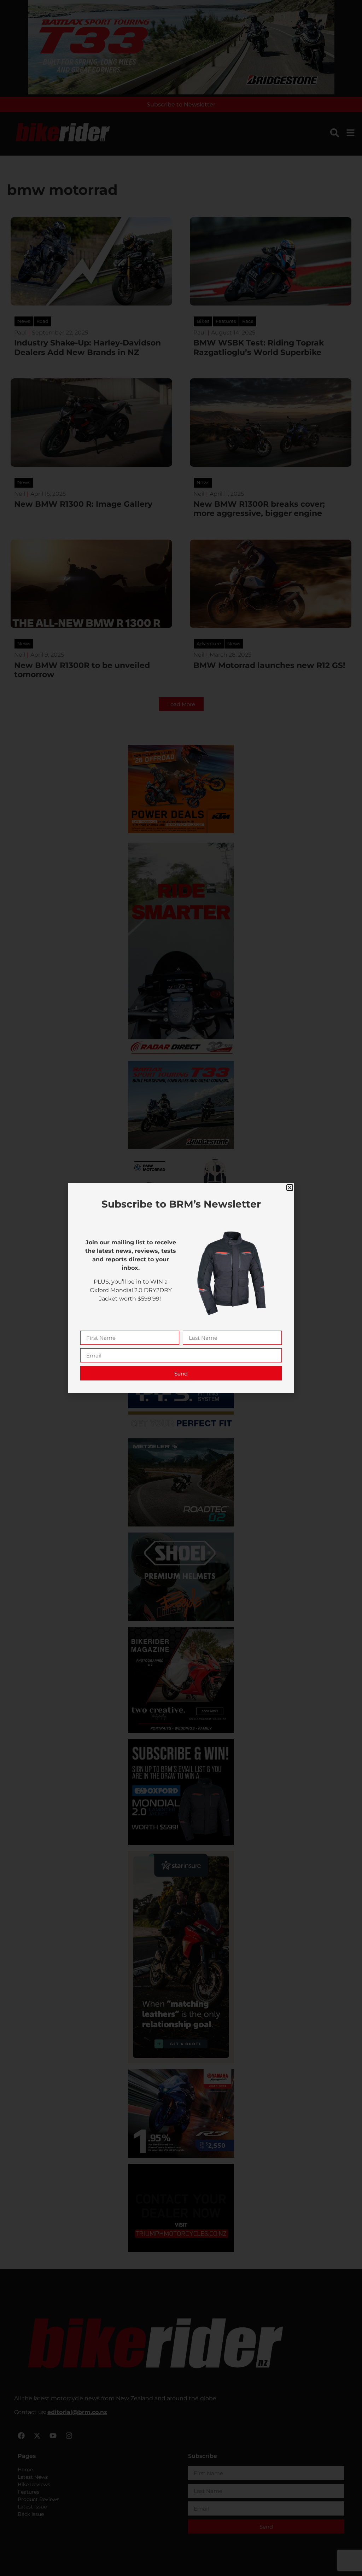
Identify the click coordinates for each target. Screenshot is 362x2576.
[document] (181, 1288)
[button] (290, 1188)
